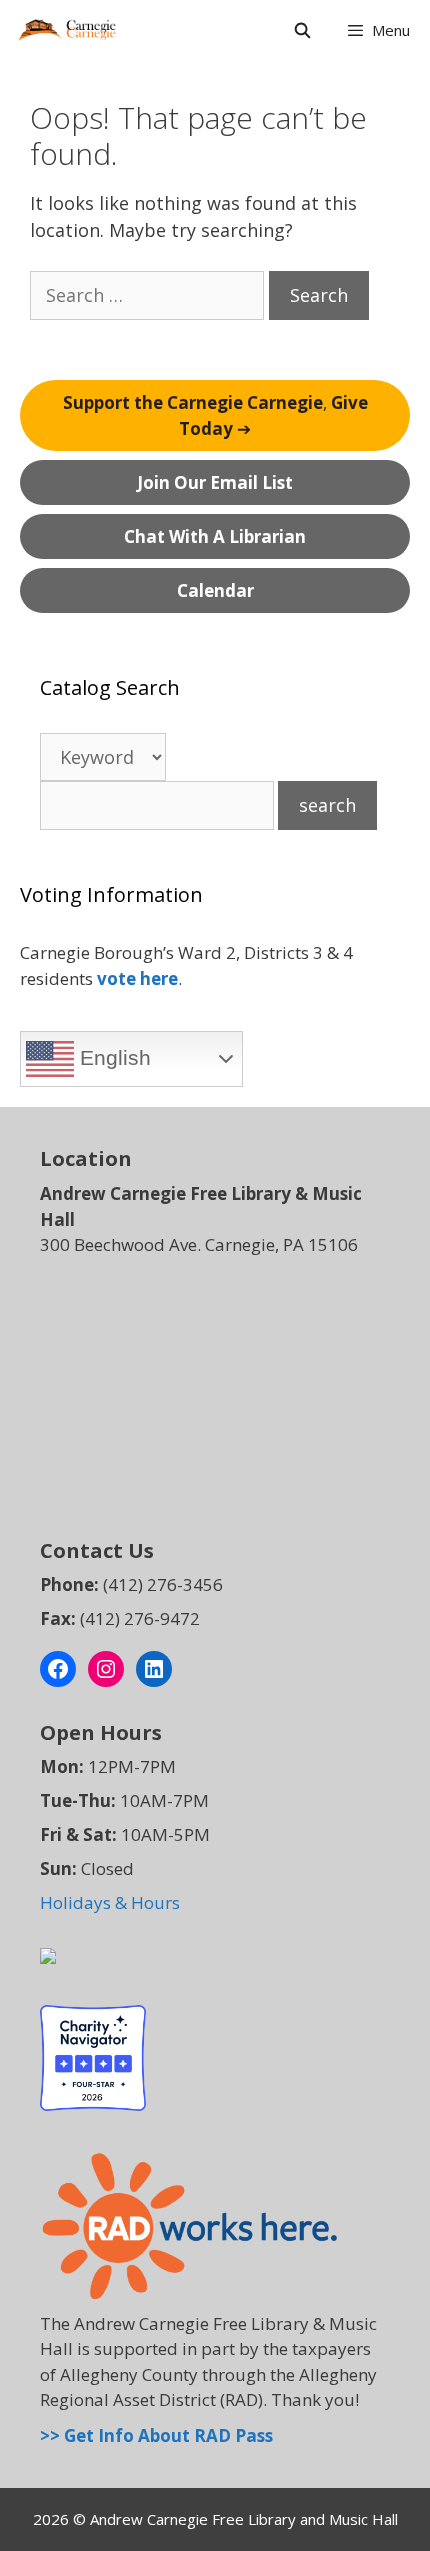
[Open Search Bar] (301, 30)
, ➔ (215, 415)
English (112, 1058)
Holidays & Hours (110, 1902)
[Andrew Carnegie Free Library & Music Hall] (67, 30)
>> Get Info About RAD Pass (156, 2435)
